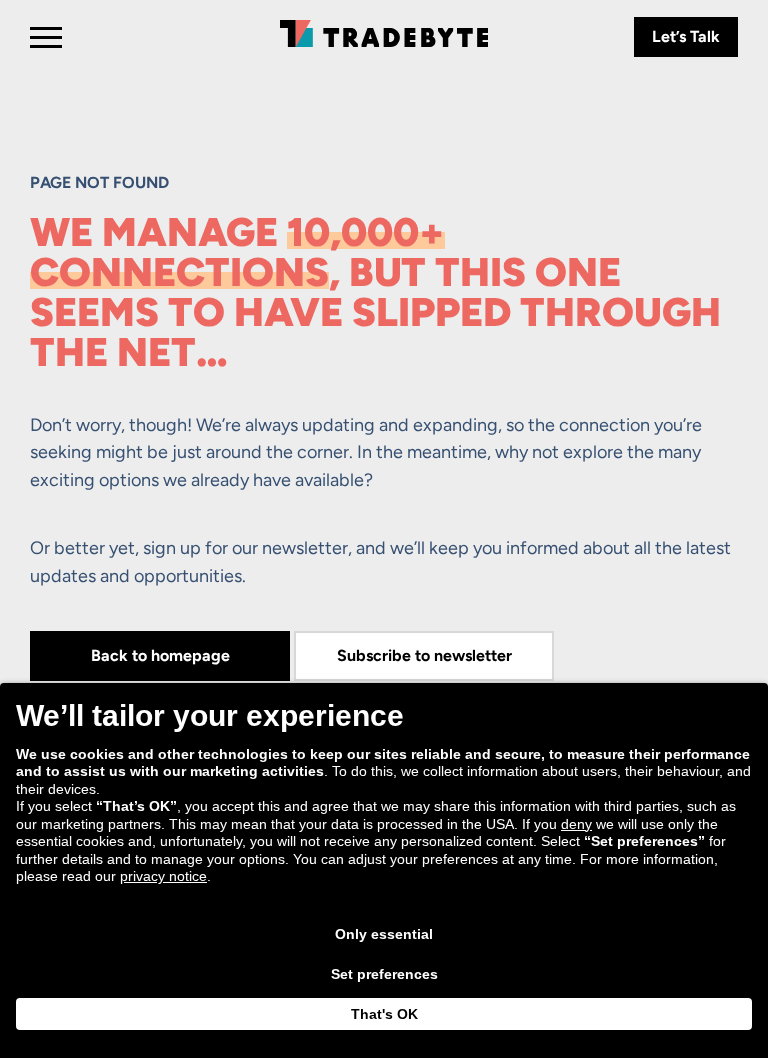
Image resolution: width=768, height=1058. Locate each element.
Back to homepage (160, 655)
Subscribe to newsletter (424, 655)
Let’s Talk (686, 36)
